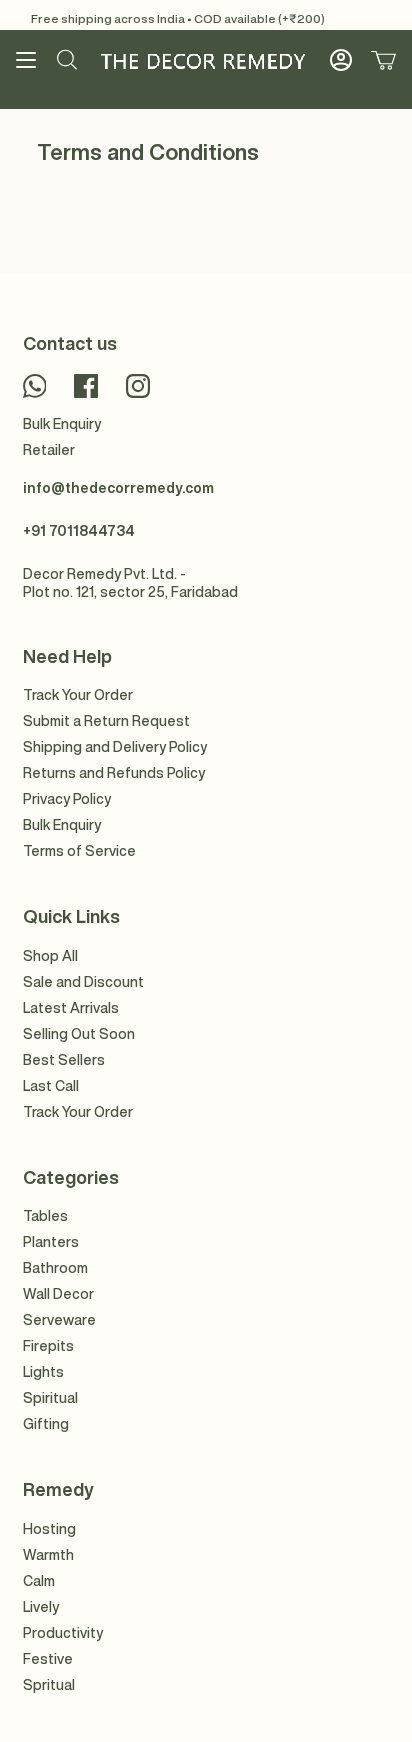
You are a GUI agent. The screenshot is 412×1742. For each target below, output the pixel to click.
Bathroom (55, 1268)
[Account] (341, 60)
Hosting (49, 1529)
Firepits (48, 1346)
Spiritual (50, 1398)
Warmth (48, 1555)
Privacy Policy (67, 799)
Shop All (50, 956)
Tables (45, 1216)
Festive (48, 1659)
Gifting (46, 1424)
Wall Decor (58, 1294)
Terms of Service (79, 851)
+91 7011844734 (79, 531)
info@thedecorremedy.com (118, 488)
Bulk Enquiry (62, 424)
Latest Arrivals (71, 1008)
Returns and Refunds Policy (114, 773)
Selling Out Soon (79, 1034)
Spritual (49, 1685)
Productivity (63, 1633)
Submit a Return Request (106, 721)
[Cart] (383, 60)
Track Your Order (78, 695)
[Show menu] (26, 60)
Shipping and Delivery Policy (115, 747)
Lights (43, 1372)
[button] (67, 60)
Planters (51, 1242)
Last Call (51, 1086)
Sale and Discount (83, 982)
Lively (41, 1607)
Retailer (49, 450)
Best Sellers (64, 1060)
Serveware (59, 1320)
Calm (39, 1581)
